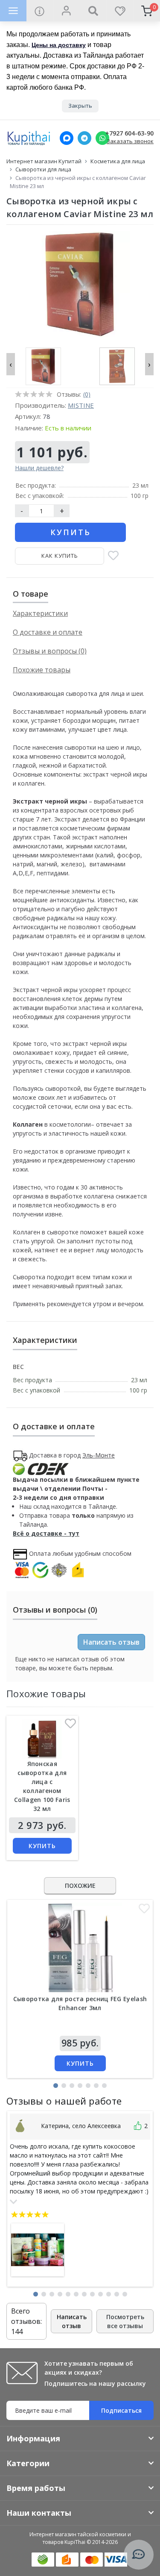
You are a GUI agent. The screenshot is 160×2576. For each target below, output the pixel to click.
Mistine (81, 405)
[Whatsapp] (102, 138)
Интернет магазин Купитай (44, 161)
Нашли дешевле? (39, 468)
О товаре (31, 594)
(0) (87, 394)
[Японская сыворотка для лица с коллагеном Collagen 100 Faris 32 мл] (42, 1739)
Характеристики (40, 613)
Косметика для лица (118, 161)
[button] (56, 2086)
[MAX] (67, 138)
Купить (71, 532)
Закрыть (80, 106)
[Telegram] (84, 138)
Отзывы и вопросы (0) (50, 651)
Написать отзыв (111, 1642)
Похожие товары (42, 670)
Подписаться (121, 2410)
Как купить (60, 556)
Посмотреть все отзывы (125, 2321)
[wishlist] (120, 11)
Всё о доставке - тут (46, 1533)
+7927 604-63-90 (129, 134)
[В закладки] (113, 556)
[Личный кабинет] (66, 11)
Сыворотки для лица (43, 169)
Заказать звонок (130, 141)
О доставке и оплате (48, 632)
